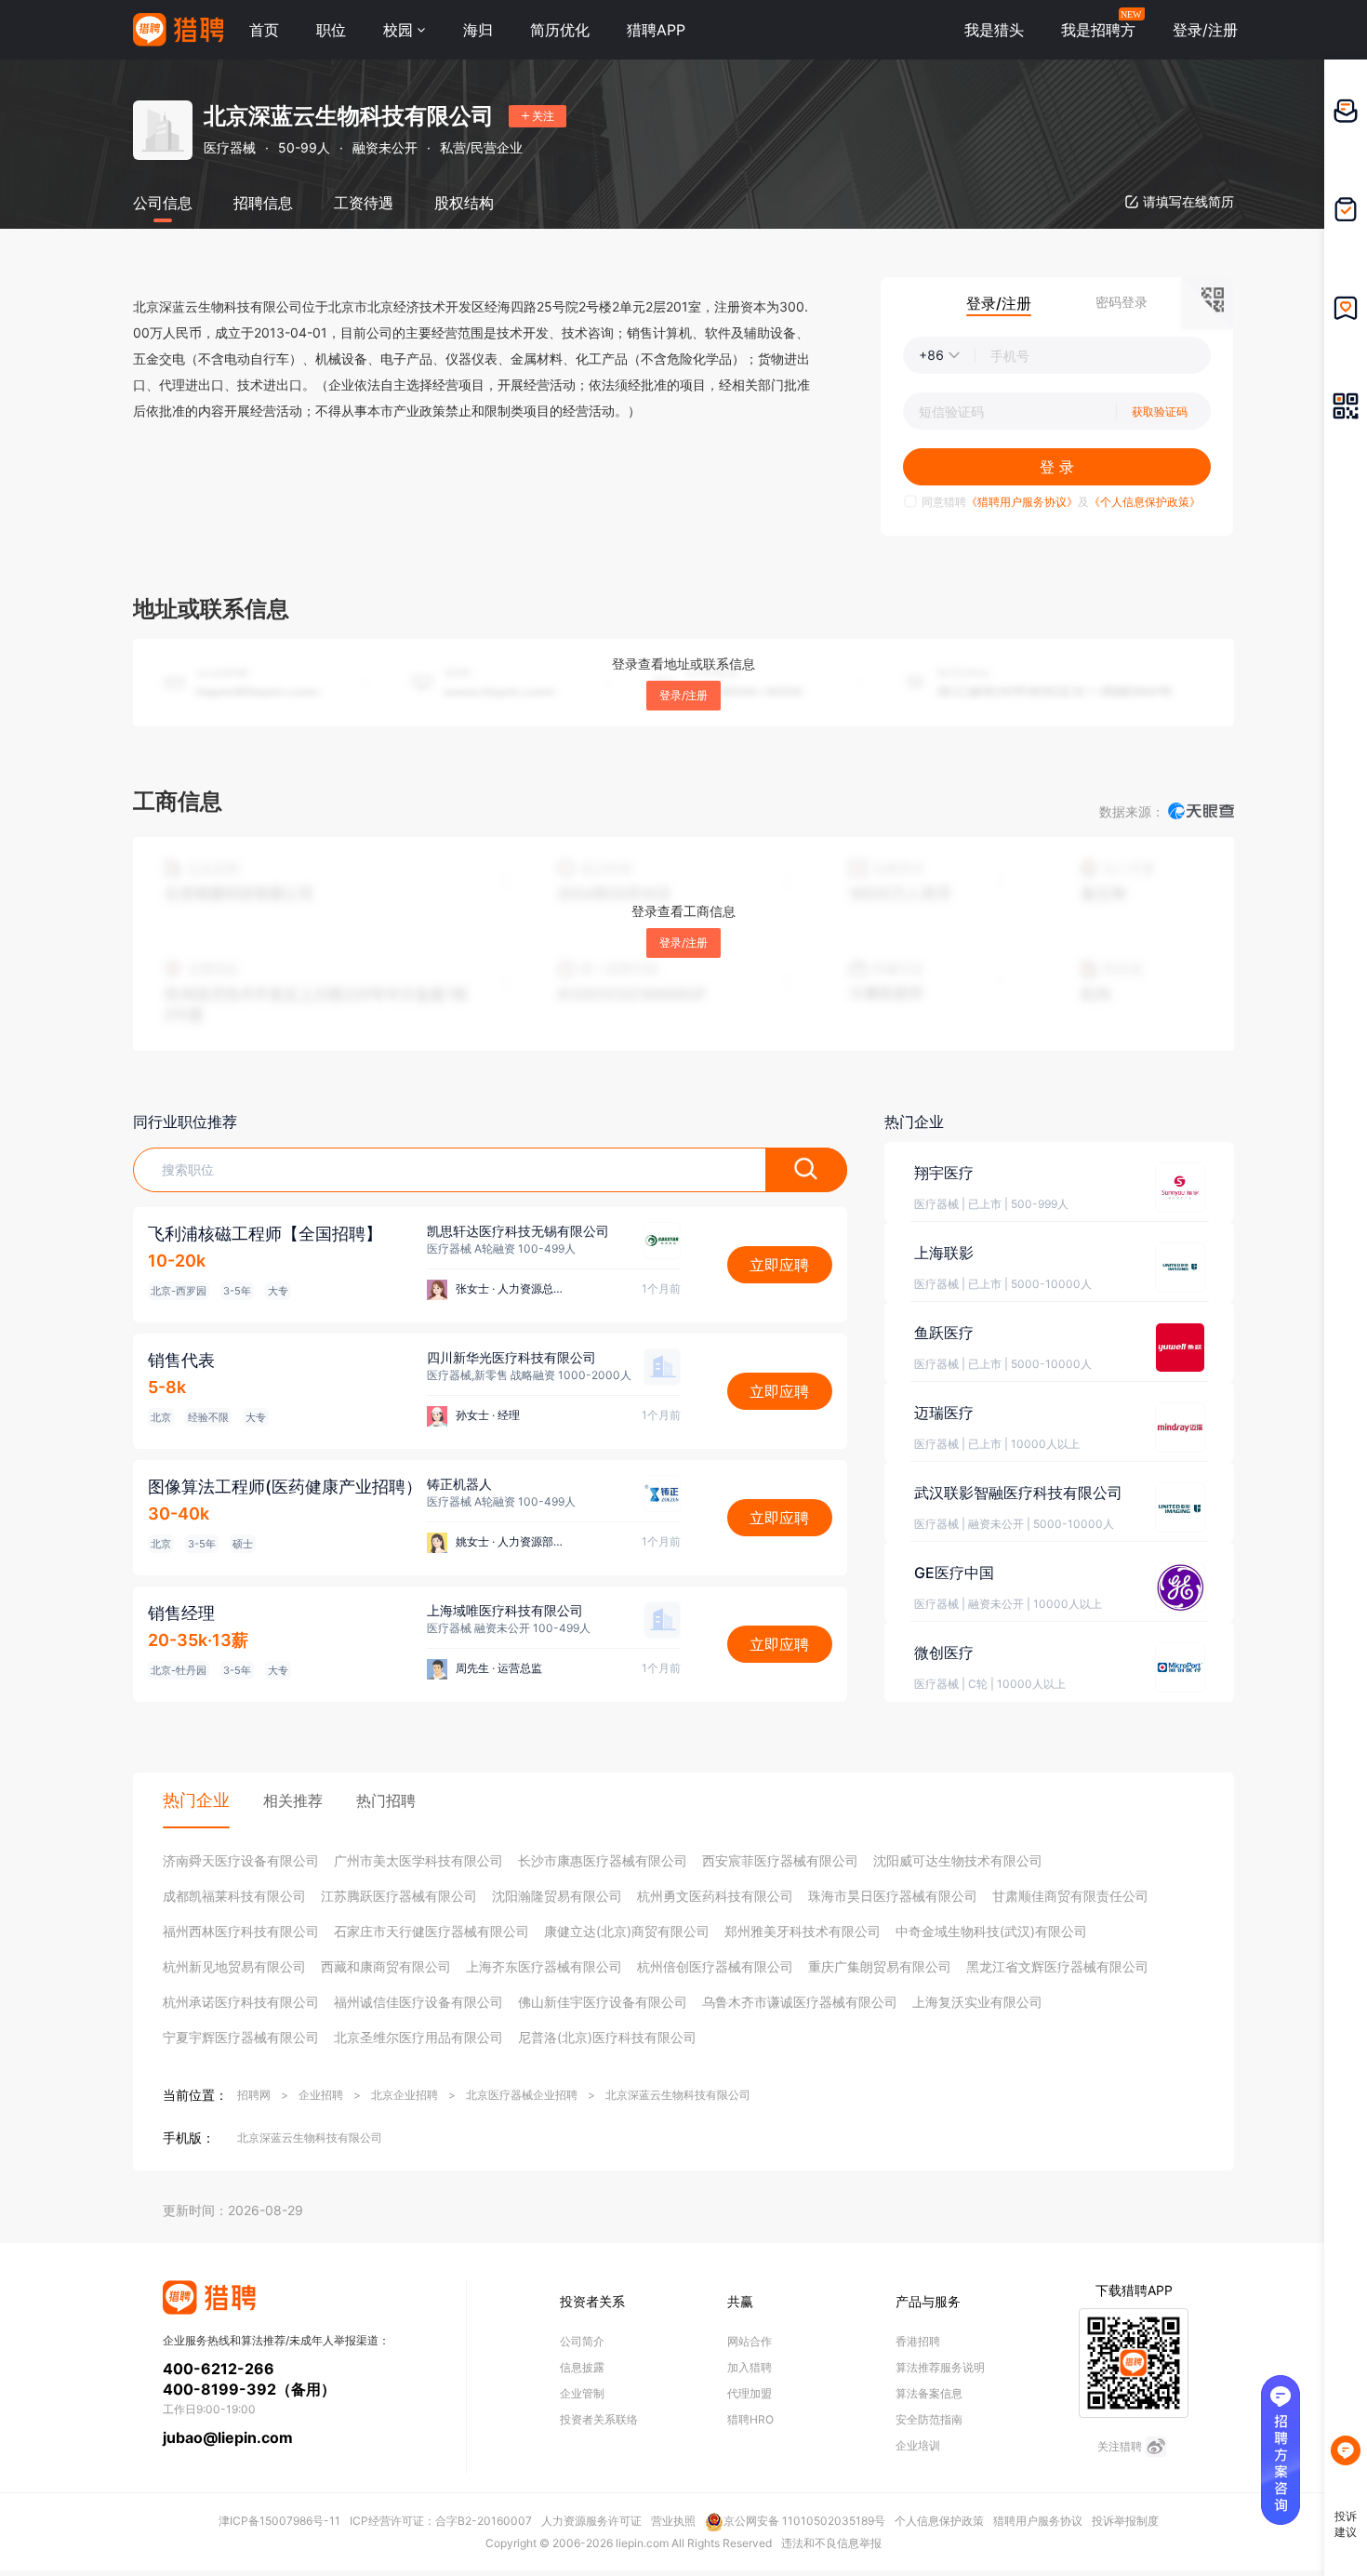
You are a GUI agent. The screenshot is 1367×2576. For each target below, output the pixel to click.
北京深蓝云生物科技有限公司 (678, 2095)
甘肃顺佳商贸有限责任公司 (1070, 1896)
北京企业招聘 (405, 2095)
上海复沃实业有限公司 (977, 2002)
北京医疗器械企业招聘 (522, 2095)
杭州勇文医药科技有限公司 (715, 1896)
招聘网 (254, 2095)
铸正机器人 (459, 1484)
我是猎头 (994, 30)
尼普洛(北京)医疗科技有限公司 (607, 2037)
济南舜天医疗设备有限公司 (241, 1860)
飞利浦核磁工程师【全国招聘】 (265, 1234)
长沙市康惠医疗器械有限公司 (603, 1860)
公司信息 (163, 203)
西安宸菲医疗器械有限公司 (780, 1860)
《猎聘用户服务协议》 (1022, 502)
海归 (478, 30)
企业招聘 (321, 2095)
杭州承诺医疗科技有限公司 (241, 2002)
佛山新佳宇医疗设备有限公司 (603, 2002)
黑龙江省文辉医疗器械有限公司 (1057, 1966)
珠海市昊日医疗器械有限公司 (893, 1896)
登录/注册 (683, 695)
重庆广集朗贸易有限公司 (880, 1966)
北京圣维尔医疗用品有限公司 (418, 2037)
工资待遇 (364, 203)
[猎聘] (178, 30)
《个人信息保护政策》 (1145, 502)
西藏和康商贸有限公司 (386, 1966)
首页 (264, 30)
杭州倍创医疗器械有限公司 (715, 1966)
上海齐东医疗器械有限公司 (544, 1966)
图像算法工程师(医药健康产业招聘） (285, 1487)
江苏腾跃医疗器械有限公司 (399, 1896)
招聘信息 (263, 203)
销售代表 (181, 1360)
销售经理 (181, 1613)
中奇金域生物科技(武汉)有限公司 (991, 1931)
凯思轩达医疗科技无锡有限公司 (518, 1231)
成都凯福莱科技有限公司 (234, 1896)
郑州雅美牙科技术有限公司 (803, 1931)
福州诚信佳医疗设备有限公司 (418, 2002)
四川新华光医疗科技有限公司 (511, 1357)
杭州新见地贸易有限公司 (234, 1966)
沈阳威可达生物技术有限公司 (958, 1860)
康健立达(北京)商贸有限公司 (627, 1931)
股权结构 (464, 203)
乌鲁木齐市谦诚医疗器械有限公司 (800, 2002)
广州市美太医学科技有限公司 (418, 1860)
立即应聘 (779, 1265)
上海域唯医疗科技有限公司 (505, 1610)
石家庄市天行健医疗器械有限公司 (431, 1931)
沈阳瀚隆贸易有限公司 (557, 1896)
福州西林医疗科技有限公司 (241, 1931)
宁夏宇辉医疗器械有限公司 (241, 2037)
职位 (331, 30)
